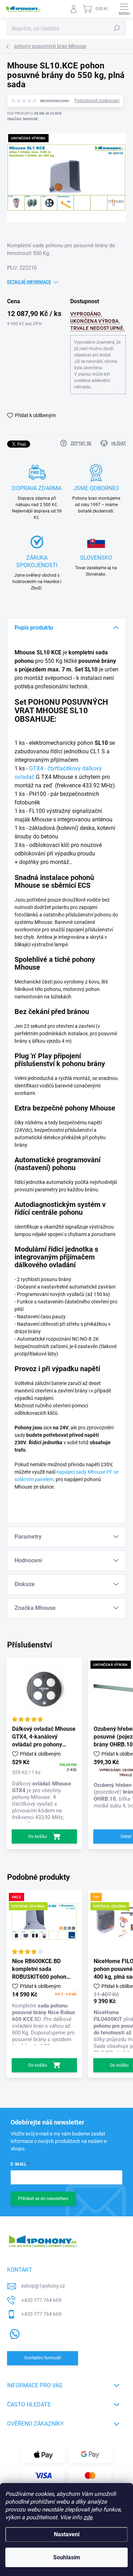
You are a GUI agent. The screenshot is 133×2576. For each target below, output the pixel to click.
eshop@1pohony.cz (43, 2286)
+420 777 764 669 (41, 2300)
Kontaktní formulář (43, 2358)
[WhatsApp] (13, 2333)
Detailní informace (29, 282)
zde (88, 2517)
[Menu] (124, 9)
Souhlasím (67, 2557)
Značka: (23, 119)
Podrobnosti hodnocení (97, 101)
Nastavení (67, 2534)
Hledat (117, 28)
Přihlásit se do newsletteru (43, 2199)
